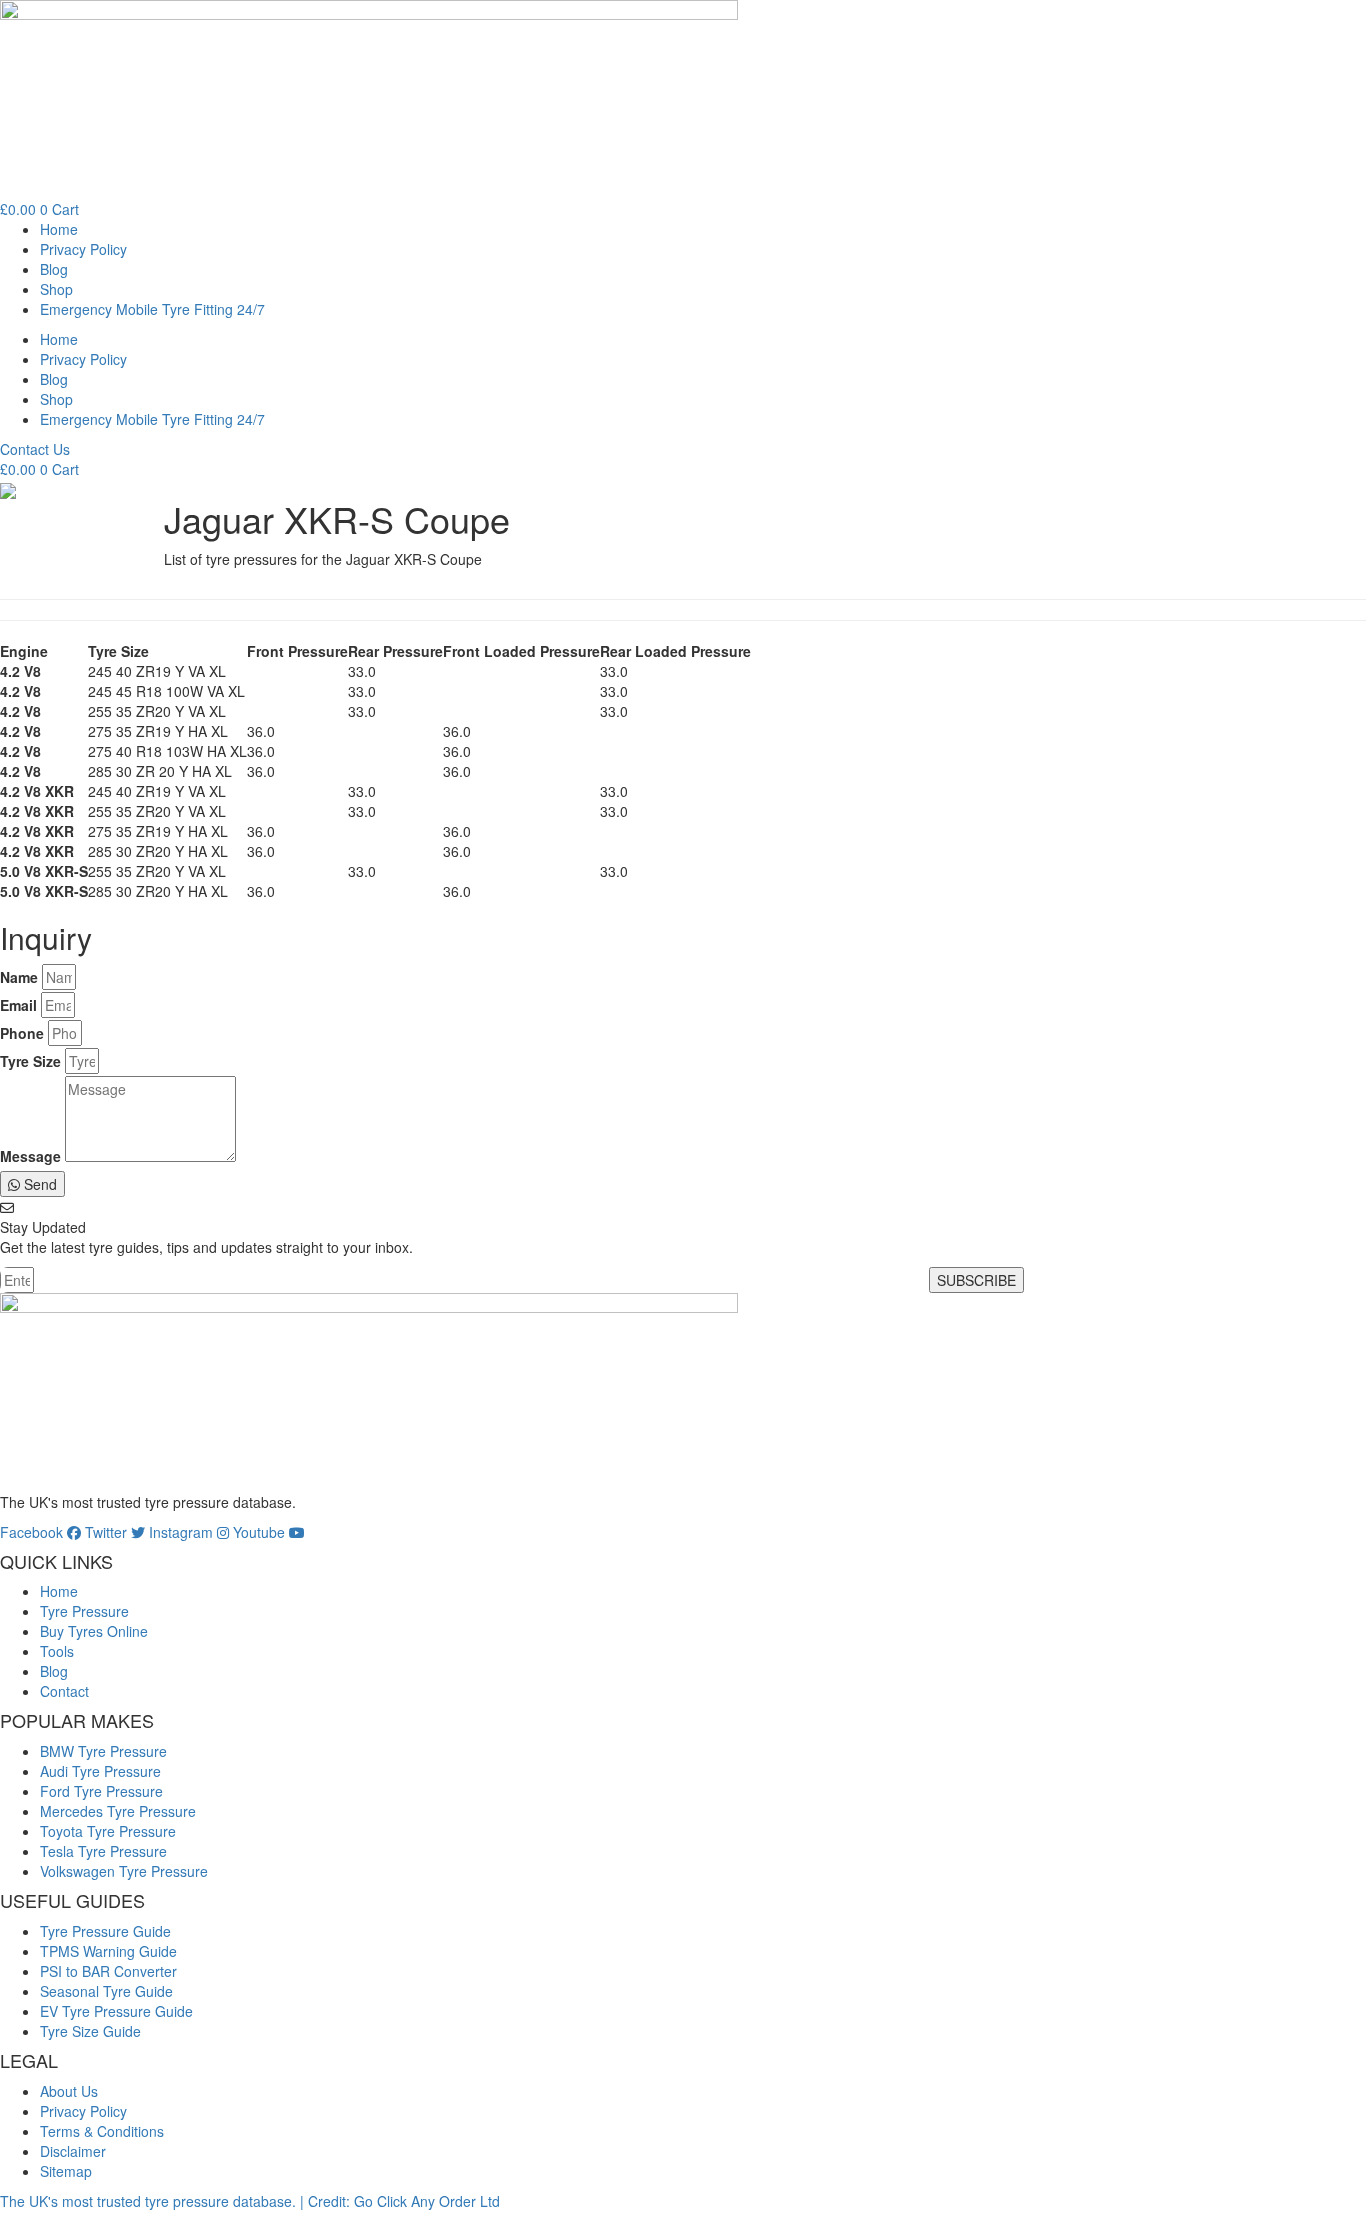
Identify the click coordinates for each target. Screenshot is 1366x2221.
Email (18, 1005)
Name (19, 977)
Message (30, 1156)
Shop (56, 289)
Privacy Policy (83, 249)
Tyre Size (30, 1061)
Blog (54, 269)
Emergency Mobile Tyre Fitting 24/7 (152, 309)
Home (59, 229)
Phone (22, 1033)
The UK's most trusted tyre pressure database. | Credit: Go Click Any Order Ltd (250, 2201)
